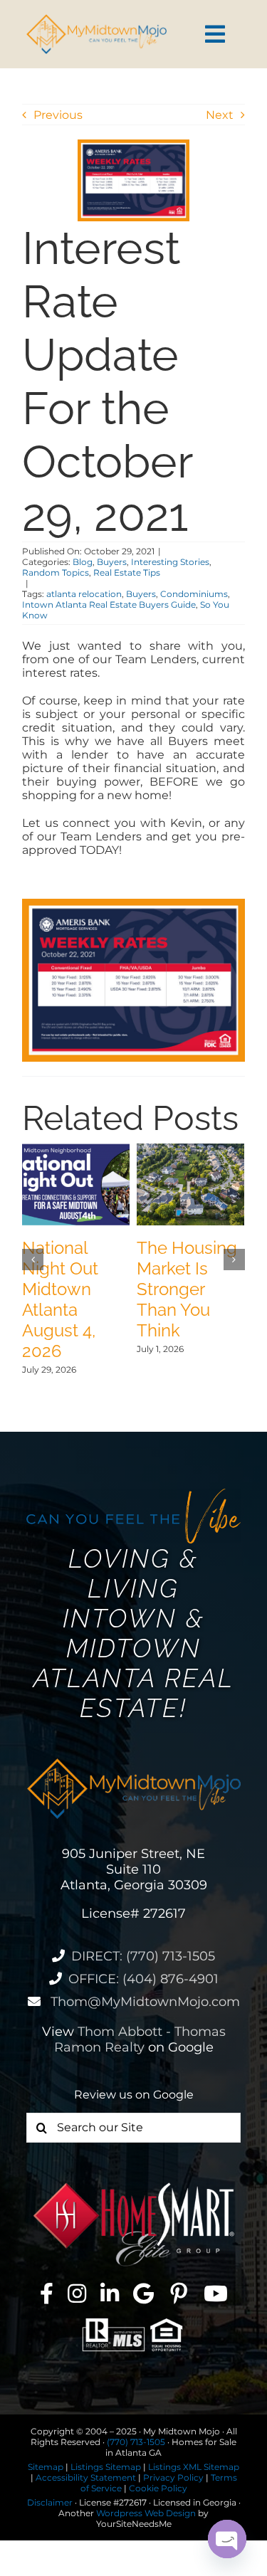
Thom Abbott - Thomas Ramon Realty (140, 2039)
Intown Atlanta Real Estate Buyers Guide (109, 605)
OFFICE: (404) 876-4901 (143, 1979)
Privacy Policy (173, 2477)
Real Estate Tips (127, 572)
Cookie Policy (158, 2488)
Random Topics (56, 572)
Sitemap (46, 2467)
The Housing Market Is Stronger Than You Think (187, 1289)
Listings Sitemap (106, 2467)
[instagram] (77, 2293)
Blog (83, 562)
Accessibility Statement (86, 2477)
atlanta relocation (84, 594)
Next (220, 115)
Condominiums (194, 594)
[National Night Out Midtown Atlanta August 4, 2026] (76, 1150)
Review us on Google (134, 2095)
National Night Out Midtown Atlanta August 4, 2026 (60, 1299)
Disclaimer (50, 2502)
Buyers (112, 562)
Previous (58, 115)
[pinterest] (179, 2293)
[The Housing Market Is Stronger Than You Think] (190, 1150)
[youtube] (216, 2293)
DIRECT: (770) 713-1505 (143, 1956)
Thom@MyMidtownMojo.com (143, 2002)
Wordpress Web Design (146, 2513)
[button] (33, 1260)
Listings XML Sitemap (194, 2467)
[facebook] (47, 2293)
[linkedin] (110, 2293)
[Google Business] (143, 2293)
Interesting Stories (170, 562)
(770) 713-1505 (136, 2442)
